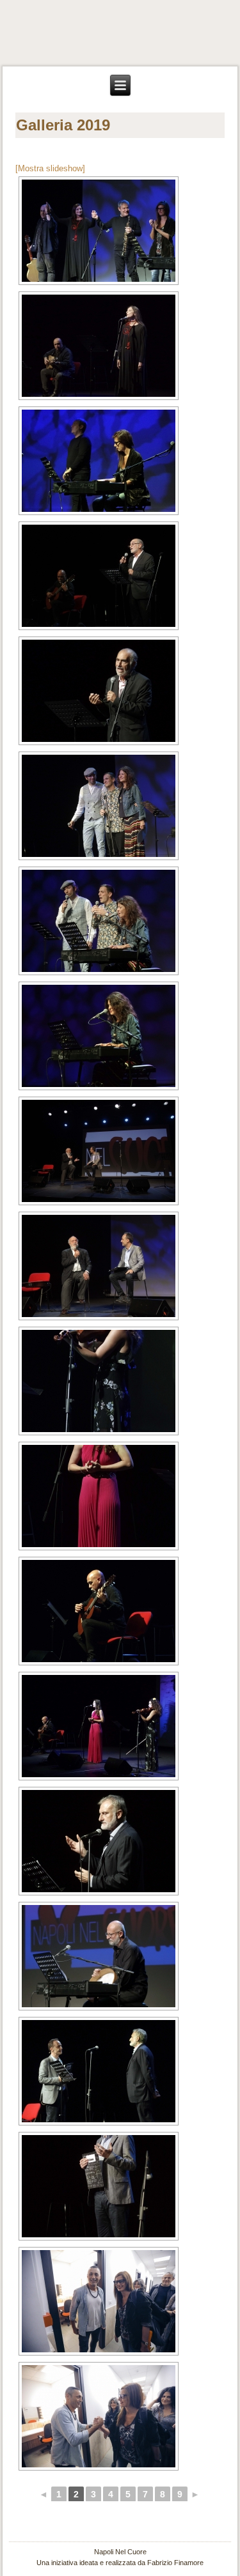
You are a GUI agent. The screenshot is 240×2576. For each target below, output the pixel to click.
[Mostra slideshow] (50, 168)
